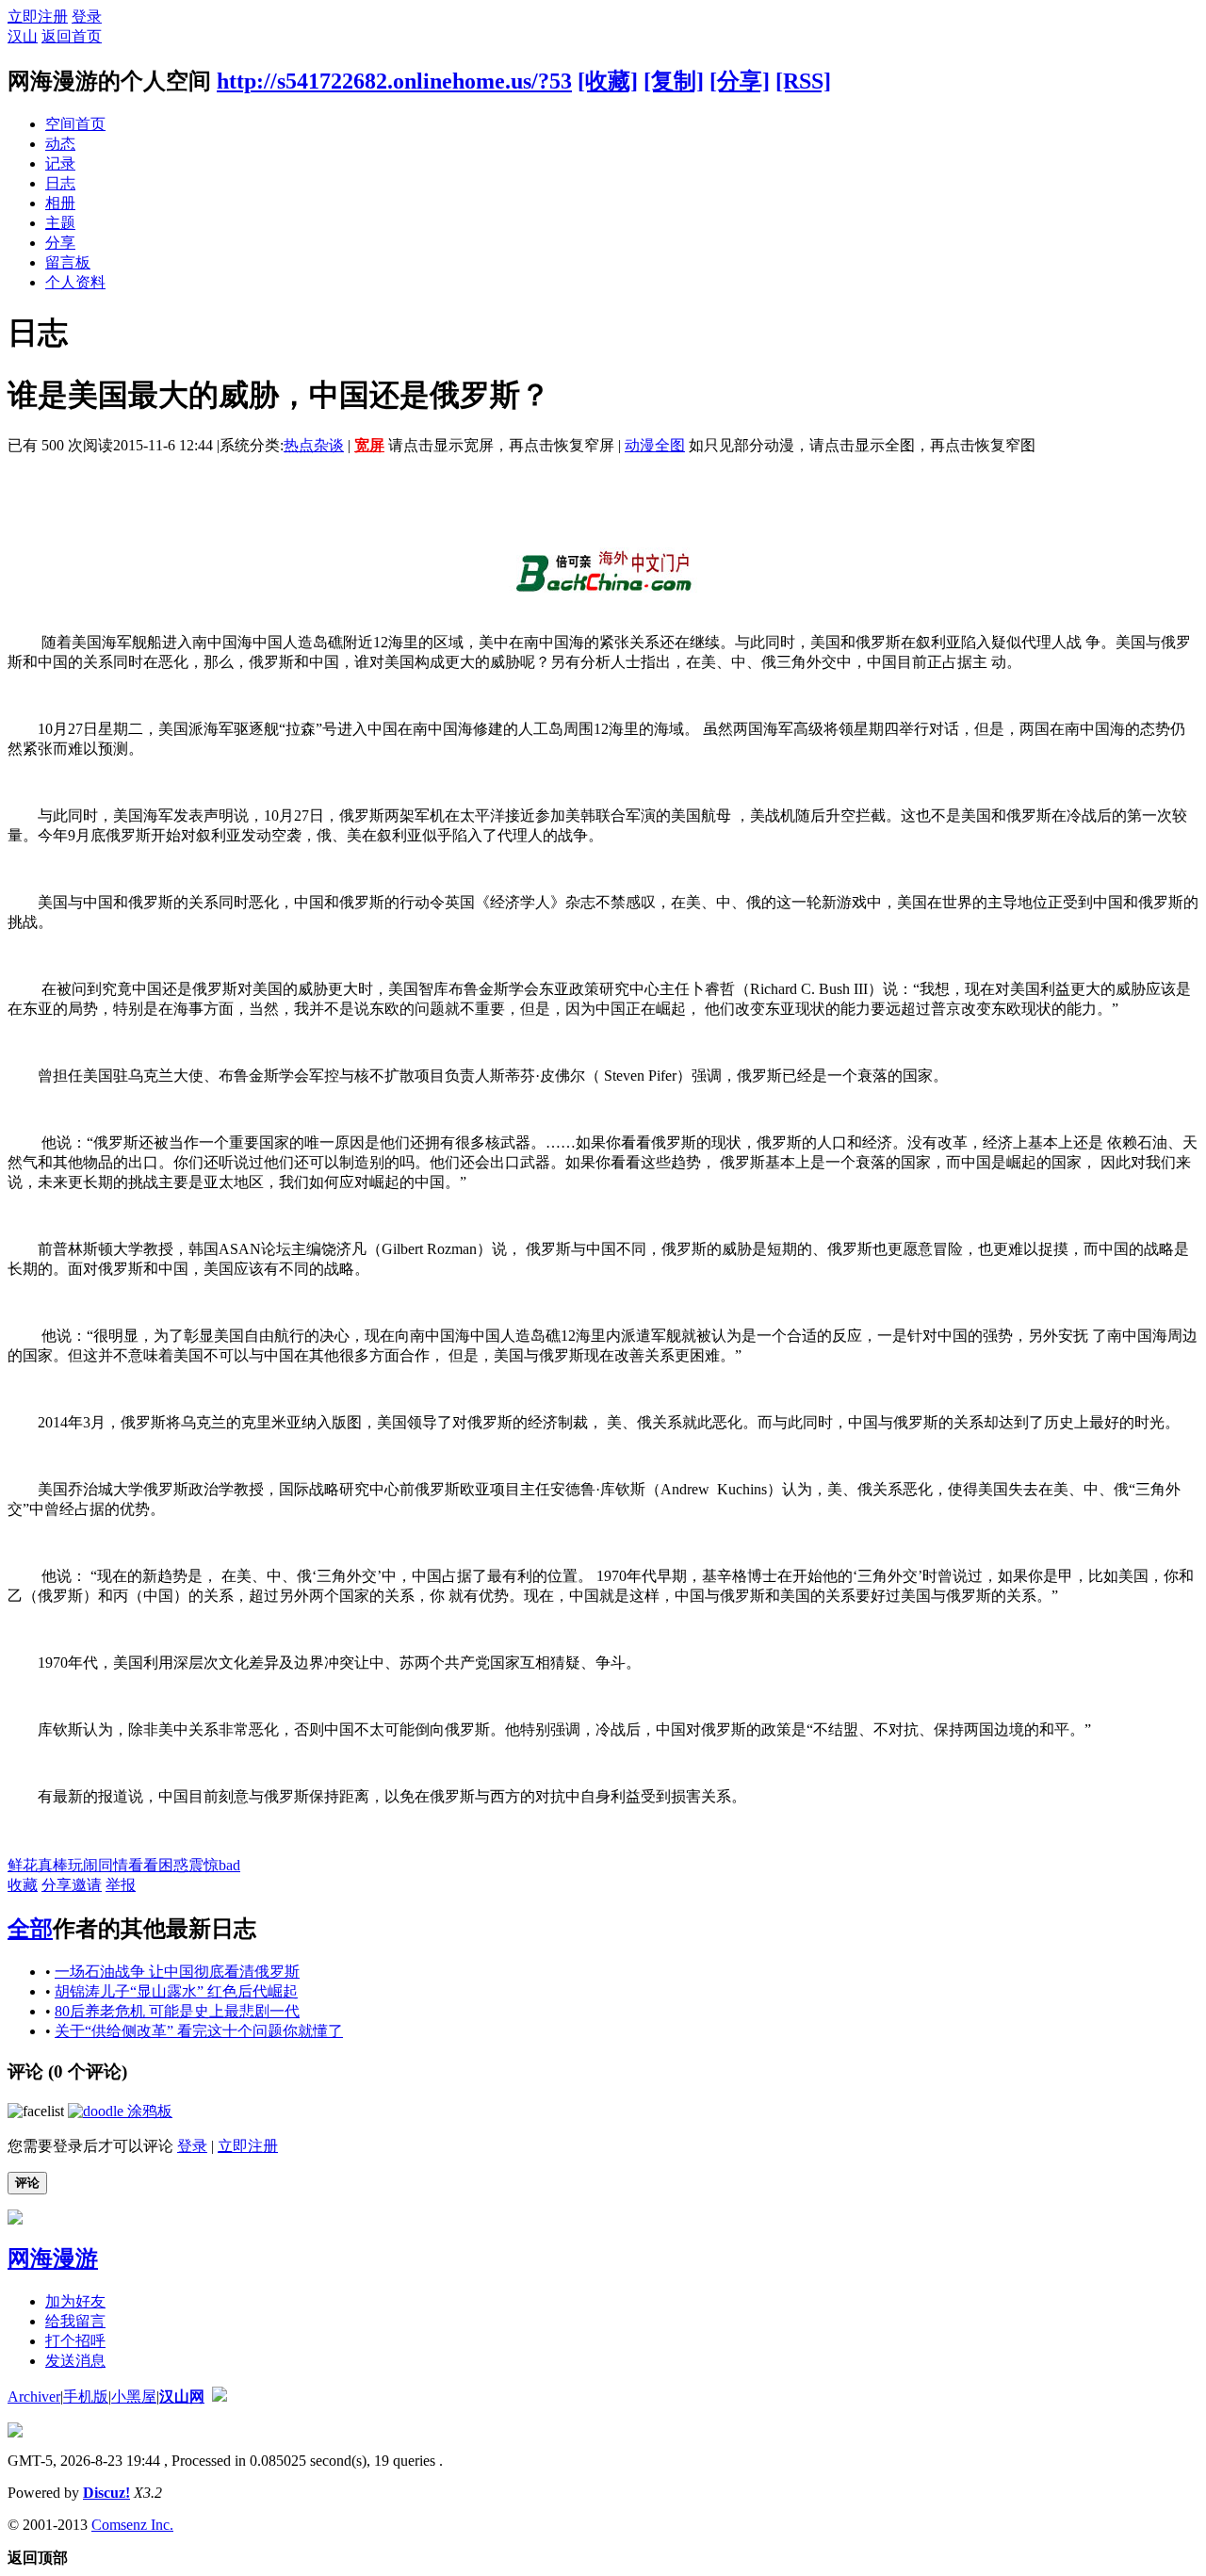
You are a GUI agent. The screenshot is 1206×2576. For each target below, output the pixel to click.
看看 (143, 1865)
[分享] (740, 81)
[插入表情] (36, 2111)
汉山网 (182, 2397)
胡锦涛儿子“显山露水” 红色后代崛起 (176, 1991)
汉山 (23, 36)
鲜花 (23, 1865)
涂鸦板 (148, 2111)
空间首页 (75, 124)
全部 (30, 1929)
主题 (60, 223)
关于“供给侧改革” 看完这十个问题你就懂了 (199, 2031)
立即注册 (38, 16)
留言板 (68, 262)
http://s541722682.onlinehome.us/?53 (394, 81)
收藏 (23, 1885)
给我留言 (75, 2321)
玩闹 (83, 1865)
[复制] (674, 81)
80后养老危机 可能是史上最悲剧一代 (177, 2011)
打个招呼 (75, 2341)
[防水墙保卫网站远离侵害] (220, 2397)
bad (229, 1865)
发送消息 (75, 2361)
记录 (60, 163)
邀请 (87, 1885)
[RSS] (803, 81)
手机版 (86, 2397)
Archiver (34, 2397)
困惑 (173, 1865)
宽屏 (369, 445)
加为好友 (75, 2301)
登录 (87, 16)
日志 (60, 183)
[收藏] (608, 81)
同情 (113, 1865)
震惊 (204, 1865)
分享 (60, 243)
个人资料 (75, 282)
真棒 (53, 1865)
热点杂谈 (314, 445)
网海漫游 (53, 2258)
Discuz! (106, 2493)
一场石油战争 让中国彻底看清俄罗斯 (177, 1972)
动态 (60, 144)
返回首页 (72, 36)
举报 (121, 1885)
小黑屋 (134, 2397)
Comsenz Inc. (132, 2525)
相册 (60, 203)
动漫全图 (655, 445)
